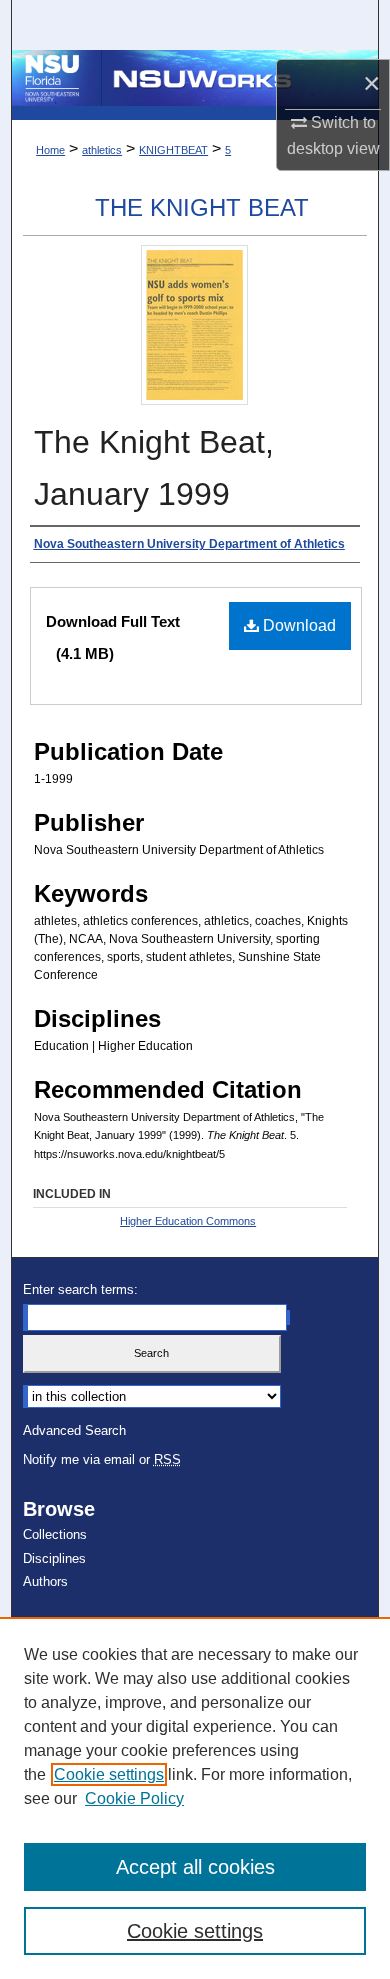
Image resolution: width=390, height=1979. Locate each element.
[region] (195, 1798)
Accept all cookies (195, 1867)
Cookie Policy (134, 1798)
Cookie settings (109, 1774)
